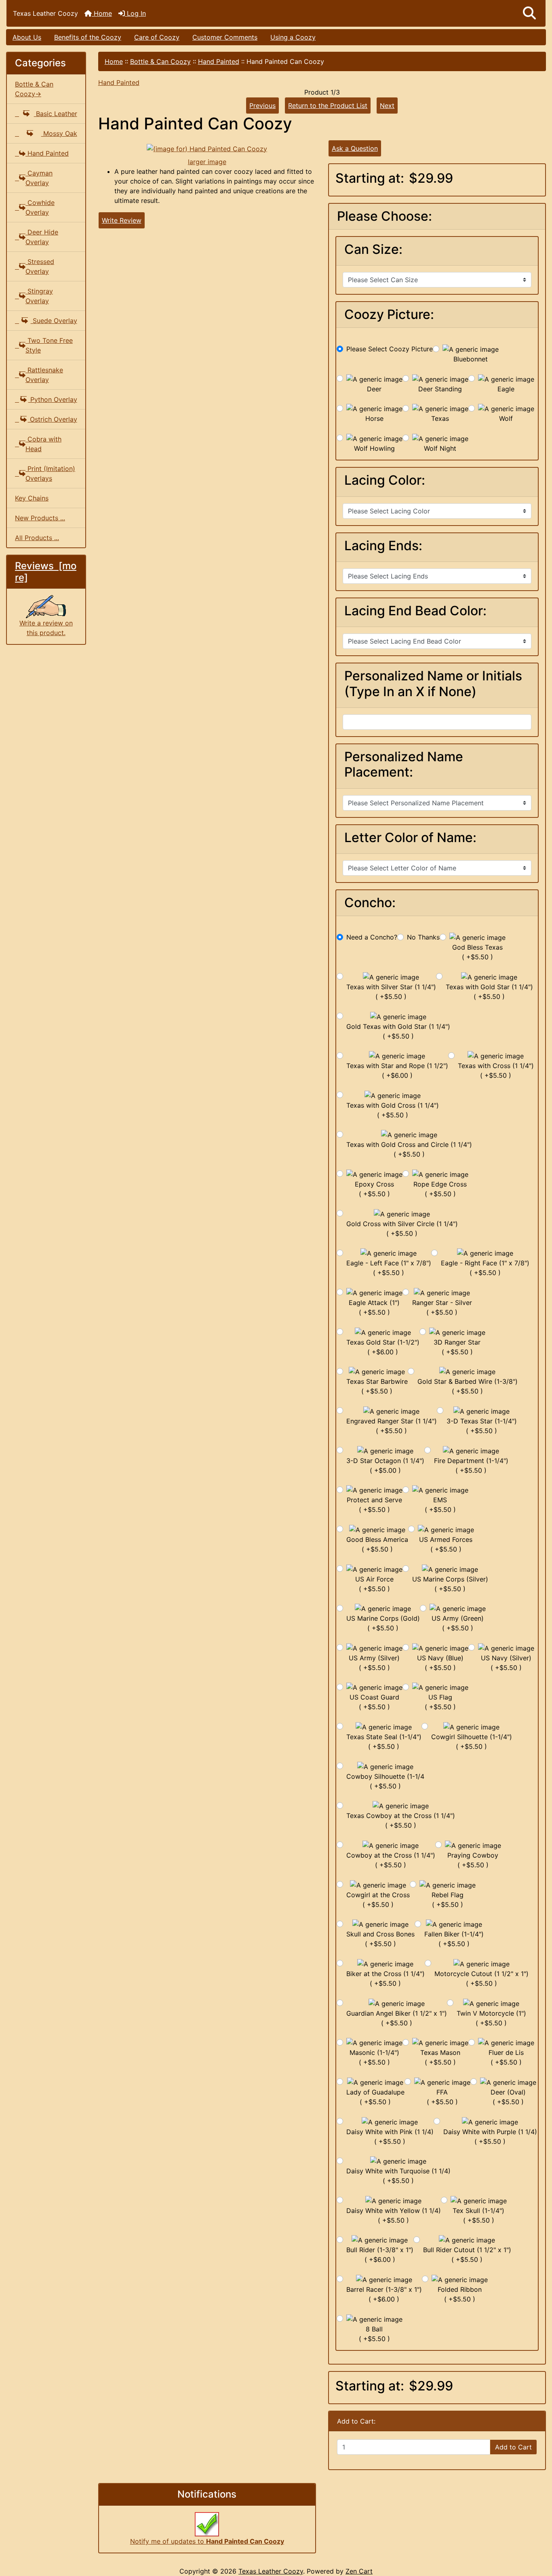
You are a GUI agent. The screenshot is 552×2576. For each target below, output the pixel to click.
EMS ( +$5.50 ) (440, 1505)
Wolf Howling (374, 448)
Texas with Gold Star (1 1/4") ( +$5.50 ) (489, 992)
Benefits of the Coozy (88, 37)
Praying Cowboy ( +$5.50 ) (473, 1860)
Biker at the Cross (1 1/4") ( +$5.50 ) (386, 1978)
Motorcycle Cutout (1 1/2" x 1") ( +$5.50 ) (481, 1978)
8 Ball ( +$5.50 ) (374, 2334)
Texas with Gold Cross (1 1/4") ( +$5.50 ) (393, 1110)
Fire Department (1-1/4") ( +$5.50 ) (471, 1465)
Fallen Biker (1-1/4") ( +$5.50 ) (454, 1939)
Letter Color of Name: (410, 838)
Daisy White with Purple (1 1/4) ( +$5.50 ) (490, 2137)
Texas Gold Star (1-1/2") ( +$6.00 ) (383, 1347)
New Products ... (40, 518)
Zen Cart (359, 2571)
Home (102, 13)
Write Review (122, 220)
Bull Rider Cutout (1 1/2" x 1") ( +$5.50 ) (467, 2255)
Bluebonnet (471, 359)
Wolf (506, 418)
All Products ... (37, 538)
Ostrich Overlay (53, 419)
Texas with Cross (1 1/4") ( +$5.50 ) (496, 1071)
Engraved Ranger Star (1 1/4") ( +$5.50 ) (392, 1426)
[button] (529, 13)
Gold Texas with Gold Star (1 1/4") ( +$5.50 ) (398, 1031)
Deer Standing (440, 389)
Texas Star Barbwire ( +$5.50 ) (377, 1386)
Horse (374, 418)
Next (387, 106)
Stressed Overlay (40, 266)
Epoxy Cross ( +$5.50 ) (374, 1189)
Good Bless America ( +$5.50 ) (377, 1544)
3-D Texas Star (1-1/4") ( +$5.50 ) (482, 1426)
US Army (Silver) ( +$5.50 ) (374, 1663)
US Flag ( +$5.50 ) (440, 1702)
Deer (374, 389)
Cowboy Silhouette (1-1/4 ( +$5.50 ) (385, 1781)
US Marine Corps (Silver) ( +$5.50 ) (450, 1584)
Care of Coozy (157, 37)
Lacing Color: (385, 480)
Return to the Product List (328, 106)
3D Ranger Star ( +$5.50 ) (457, 1347)
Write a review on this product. (46, 628)
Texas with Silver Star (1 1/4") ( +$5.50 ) (391, 992)
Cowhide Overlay (40, 207)
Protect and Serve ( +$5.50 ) (374, 1505)
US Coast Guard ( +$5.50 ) (374, 1702)
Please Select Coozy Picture (390, 349)
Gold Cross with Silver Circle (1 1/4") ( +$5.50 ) (402, 1229)
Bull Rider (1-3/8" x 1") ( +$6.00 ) (380, 2255)
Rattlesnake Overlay (44, 375)
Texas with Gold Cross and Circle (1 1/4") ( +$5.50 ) (409, 1149)
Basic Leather (56, 114)
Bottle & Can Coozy (160, 61)
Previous (262, 106)
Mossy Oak (59, 133)
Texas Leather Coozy (271, 2571)
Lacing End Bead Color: (415, 611)
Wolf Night (440, 448)
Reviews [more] (46, 572)
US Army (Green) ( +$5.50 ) (458, 1623)
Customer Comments (225, 37)
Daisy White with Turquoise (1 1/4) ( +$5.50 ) (398, 2176)
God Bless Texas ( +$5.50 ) (477, 952)
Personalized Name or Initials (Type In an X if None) (433, 684)
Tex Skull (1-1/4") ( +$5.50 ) (478, 2215)
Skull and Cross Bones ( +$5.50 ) (380, 1939)
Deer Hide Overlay (42, 237)
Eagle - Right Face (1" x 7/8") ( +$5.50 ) (485, 1268)
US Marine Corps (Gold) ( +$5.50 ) (383, 1623)
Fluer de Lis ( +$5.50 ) (506, 2057)
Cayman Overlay (39, 178)
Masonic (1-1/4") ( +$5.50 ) (374, 2057)
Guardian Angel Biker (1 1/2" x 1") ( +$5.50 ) (397, 2018)
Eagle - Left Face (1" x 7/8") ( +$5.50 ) (389, 1268)
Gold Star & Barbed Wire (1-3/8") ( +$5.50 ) (468, 1386)
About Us (27, 37)
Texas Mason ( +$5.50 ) (440, 2057)
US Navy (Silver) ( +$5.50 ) (506, 1663)
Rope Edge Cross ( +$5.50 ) (440, 1189)
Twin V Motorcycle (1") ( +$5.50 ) (491, 2018)
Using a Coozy (293, 37)
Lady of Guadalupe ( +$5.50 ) (375, 2097)
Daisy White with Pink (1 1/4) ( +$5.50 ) (390, 2137)
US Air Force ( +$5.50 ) (374, 1584)
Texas (440, 418)
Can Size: (373, 249)
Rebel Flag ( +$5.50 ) (448, 1900)
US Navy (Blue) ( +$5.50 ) (440, 1663)
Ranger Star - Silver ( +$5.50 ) (442, 1307)
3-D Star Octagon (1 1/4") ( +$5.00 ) (385, 1465)
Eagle (506, 389)
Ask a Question (355, 148)
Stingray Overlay (39, 296)
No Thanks (423, 937)
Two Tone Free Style (49, 345)
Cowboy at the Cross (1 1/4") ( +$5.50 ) (391, 1860)
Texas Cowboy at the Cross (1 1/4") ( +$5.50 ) (401, 1820)
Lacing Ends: (383, 546)
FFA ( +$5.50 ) (442, 2097)
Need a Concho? (372, 937)
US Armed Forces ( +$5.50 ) (446, 1544)
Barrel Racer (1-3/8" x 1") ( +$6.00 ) (384, 2294)
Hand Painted (219, 61)
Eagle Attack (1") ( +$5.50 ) (374, 1307)
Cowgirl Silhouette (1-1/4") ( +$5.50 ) (472, 1742)
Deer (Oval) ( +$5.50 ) (508, 2097)
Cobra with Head (43, 444)
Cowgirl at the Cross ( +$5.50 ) (378, 1900)
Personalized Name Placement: (404, 764)
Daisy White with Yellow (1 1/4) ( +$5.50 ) (394, 2215)
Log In (135, 13)
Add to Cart (513, 2447)
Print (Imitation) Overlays (50, 473)
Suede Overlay (54, 321)
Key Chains (32, 498)
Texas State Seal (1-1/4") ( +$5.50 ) (384, 1742)
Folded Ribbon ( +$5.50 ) (460, 2294)
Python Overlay (53, 399)
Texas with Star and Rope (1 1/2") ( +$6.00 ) (397, 1071)
